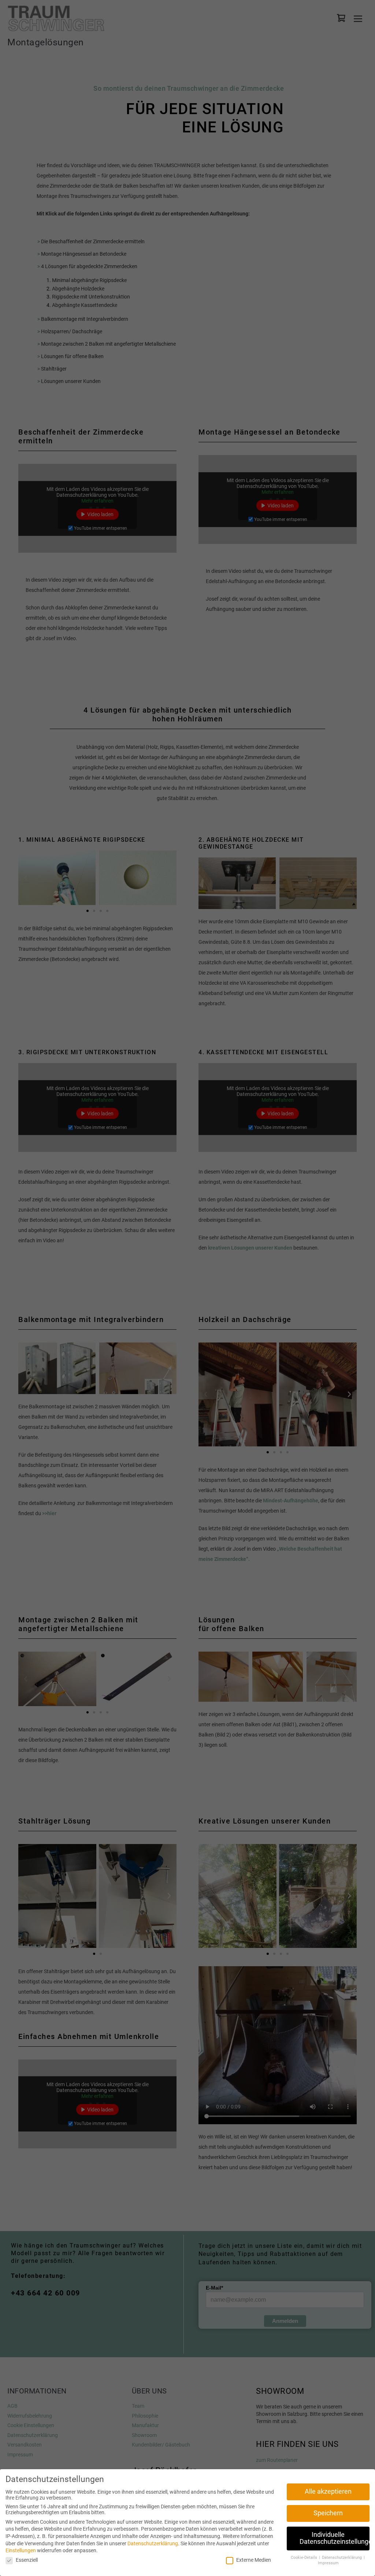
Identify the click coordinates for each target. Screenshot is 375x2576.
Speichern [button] (328, 2513)
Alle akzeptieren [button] (328, 2491)
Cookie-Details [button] (305, 2558)
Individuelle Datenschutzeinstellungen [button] (335, 2538)
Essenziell (27, 2560)
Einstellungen (21, 2550)
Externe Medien (254, 2560)
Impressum (328, 2563)
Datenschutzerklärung (153, 2543)
